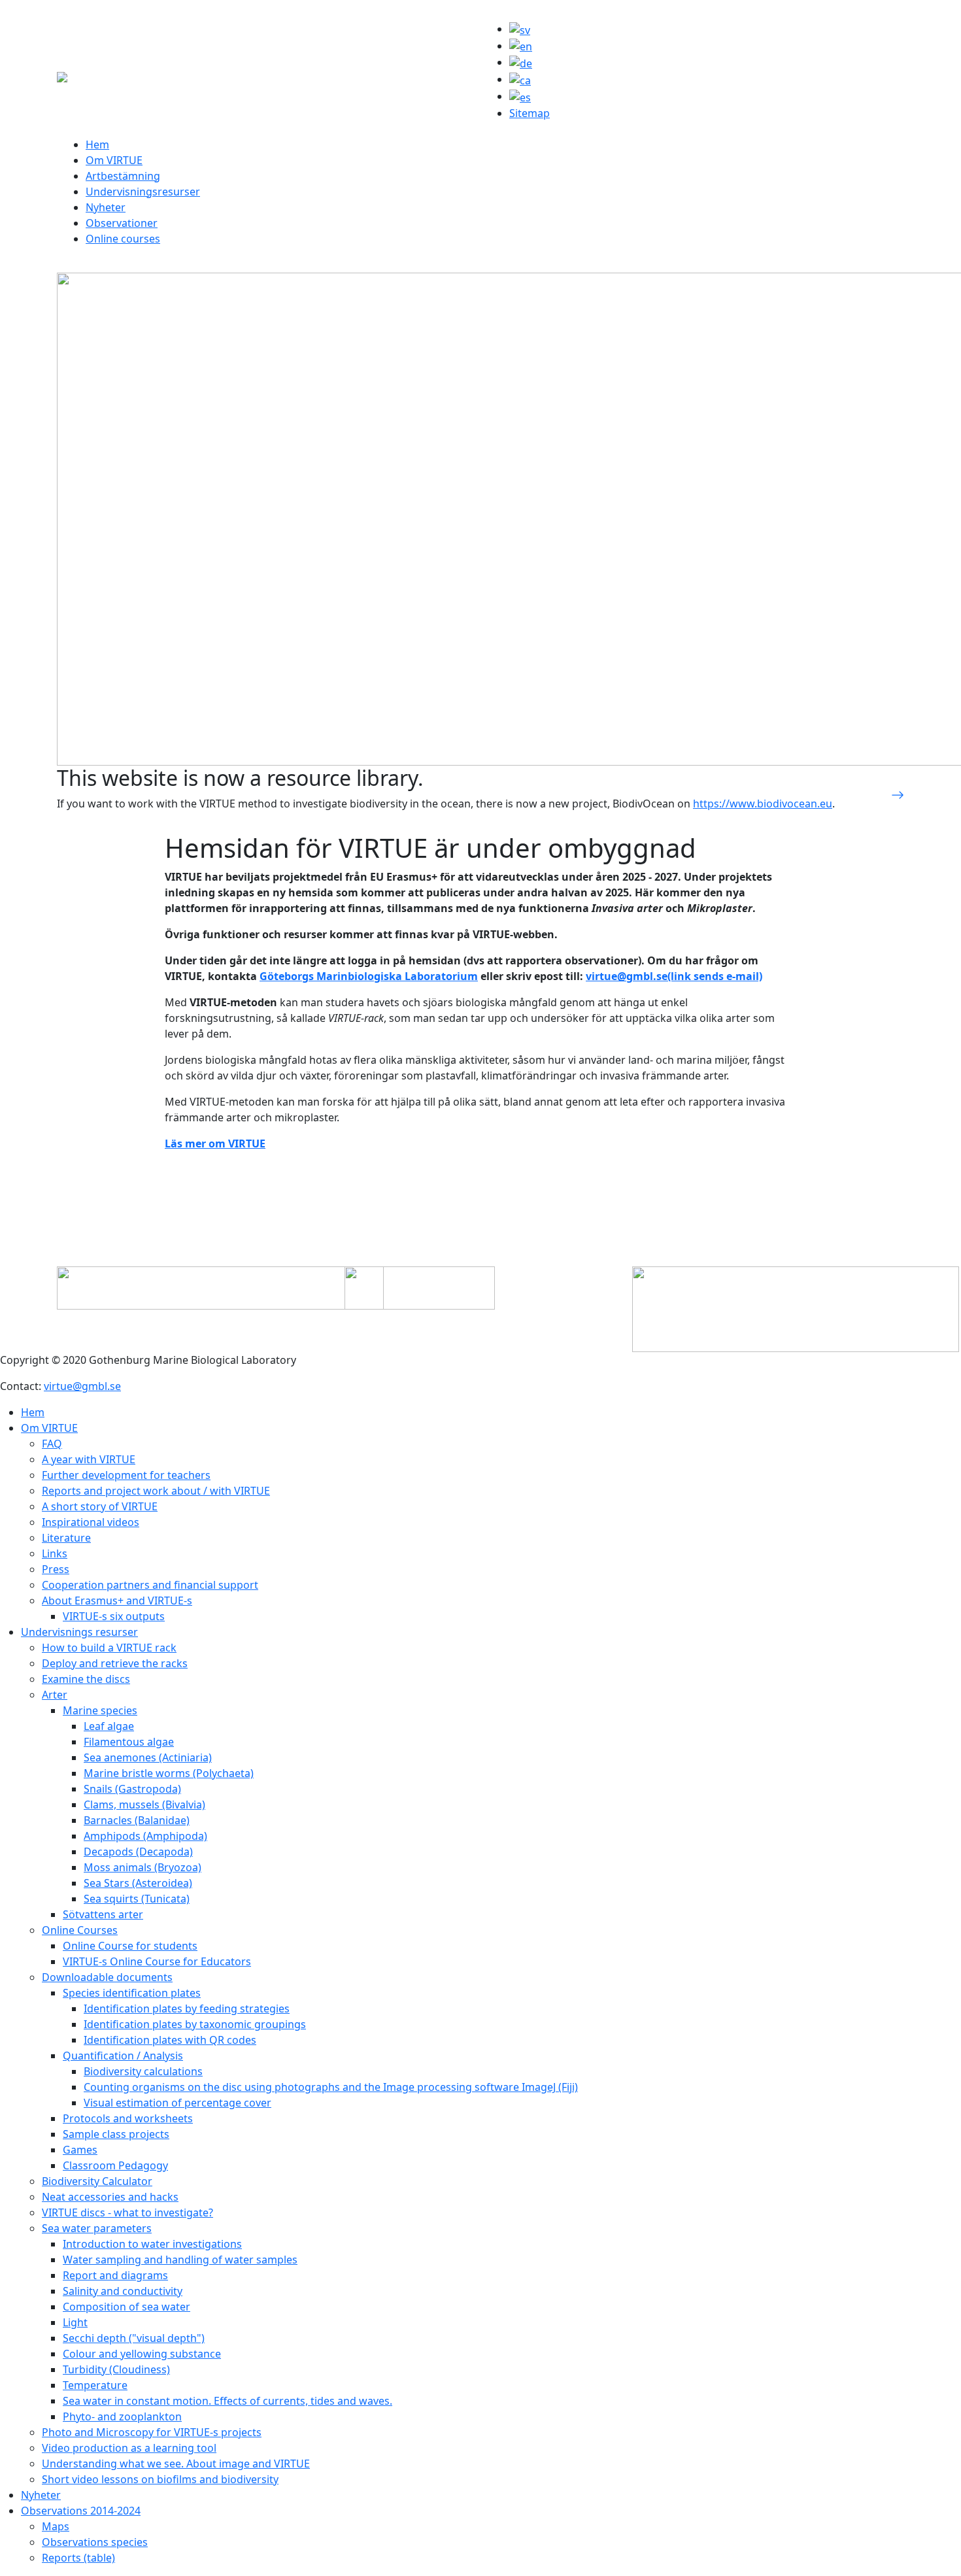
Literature (66, 1538)
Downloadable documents (107, 1977)
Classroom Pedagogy (115, 2165)
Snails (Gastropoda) (132, 1789)
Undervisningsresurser (143, 192)
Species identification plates (132, 1993)
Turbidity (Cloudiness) (116, 2369)
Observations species (95, 2542)
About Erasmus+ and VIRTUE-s (117, 1601)
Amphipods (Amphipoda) (145, 1836)
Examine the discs (86, 1679)
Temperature (95, 2385)
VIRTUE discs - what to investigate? (127, 2212)
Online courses (123, 239)
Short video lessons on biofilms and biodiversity (160, 2479)
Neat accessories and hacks (110, 2197)
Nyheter (106, 207)
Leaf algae (109, 1726)
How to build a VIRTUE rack (109, 1648)
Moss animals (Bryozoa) (143, 1867)
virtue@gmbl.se (82, 1386)
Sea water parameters (97, 2228)
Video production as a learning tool (129, 2448)
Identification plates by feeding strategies (187, 2008)
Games (80, 2150)
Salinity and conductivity (123, 2291)
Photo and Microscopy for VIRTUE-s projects (152, 2432)
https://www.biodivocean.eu (763, 804)
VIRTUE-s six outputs (114, 1616)
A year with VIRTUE (89, 1459)
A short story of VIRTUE (100, 1506)
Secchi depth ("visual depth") (134, 2338)
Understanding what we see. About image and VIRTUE (176, 2464)
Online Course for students (130, 1946)
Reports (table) (78, 2558)
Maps (56, 2526)
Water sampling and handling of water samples (180, 2260)
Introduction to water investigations (152, 2244)
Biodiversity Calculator (97, 2181)
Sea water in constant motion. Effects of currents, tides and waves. (228, 2401)
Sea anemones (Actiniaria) (148, 1757)
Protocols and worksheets (128, 2118)
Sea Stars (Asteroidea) (138, 1883)
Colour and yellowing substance (142, 2354)
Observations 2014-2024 (81, 2511)
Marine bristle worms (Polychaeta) (169, 1773)
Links (55, 1553)
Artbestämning (123, 176)
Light (75, 2322)
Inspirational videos (91, 1522)
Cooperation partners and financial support (150, 1585)
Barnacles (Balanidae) (137, 1820)
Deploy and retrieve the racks (115, 1663)
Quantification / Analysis (123, 2056)
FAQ (52, 1444)
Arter (55, 1695)
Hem (97, 144)
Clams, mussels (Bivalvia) (144, 1805)
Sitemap (530, 113)
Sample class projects (116, 2134)
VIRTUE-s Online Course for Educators (157, 1961)
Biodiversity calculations (143, 2071)
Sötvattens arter (103, 1914)
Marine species (100, 1710)
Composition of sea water (126, 2307)
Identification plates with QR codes (170, 2040)
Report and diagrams (115, 2275)
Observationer (122, 223)
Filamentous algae (129, 1742)
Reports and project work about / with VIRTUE (156, 1491)
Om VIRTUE (114, 160)
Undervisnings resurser (79, 1632)
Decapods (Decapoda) (138, 1852)
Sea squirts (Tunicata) (137, 1899)
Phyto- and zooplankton (122, 2416)
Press (56, 1569)
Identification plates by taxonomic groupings (195, 2024)
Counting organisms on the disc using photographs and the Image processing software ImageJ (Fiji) (331, 2087)
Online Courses (80, 1930)
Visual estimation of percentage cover (177, 2103)
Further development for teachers (126, 1475)
